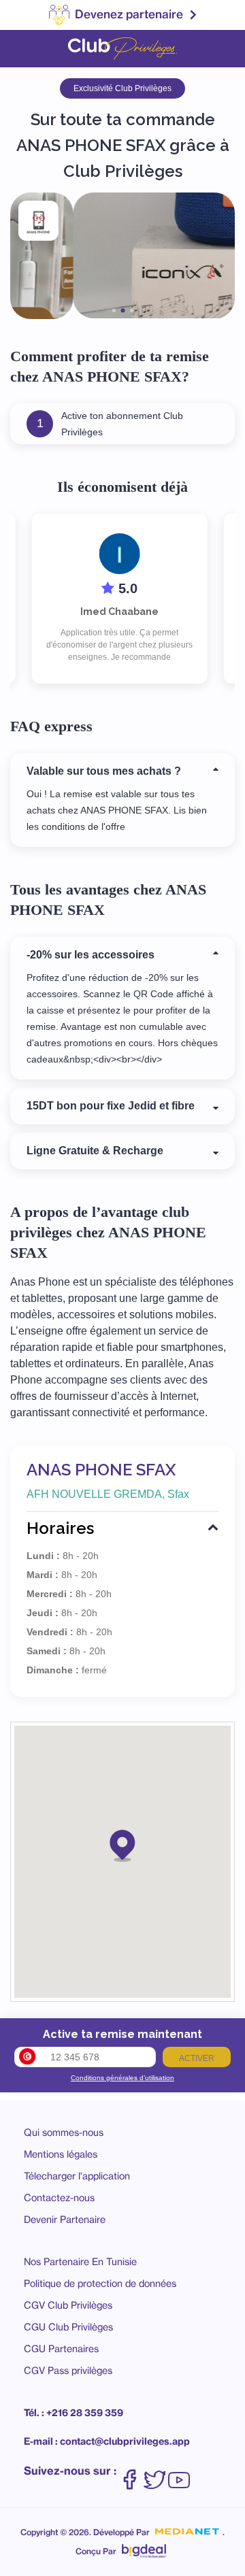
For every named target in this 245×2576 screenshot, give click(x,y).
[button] (122, 1845)
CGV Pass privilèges (68, 2370)
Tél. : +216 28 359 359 (73, 2413)
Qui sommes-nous (64, 2132)
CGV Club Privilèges (68, 2305)
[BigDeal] (144, 2547)
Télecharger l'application (77, 2176)
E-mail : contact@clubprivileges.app (107, 2441)
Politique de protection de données (100, 2283)
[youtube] (179, 2473)
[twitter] (154, 2473)
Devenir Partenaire (65, 2219)
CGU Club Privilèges (68, 2327)
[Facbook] (130, 2473)
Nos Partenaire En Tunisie (80, 2261)
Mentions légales (61, 2154)
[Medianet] (187, 2532)
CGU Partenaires (61, 2348)
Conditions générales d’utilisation (122, 2078)
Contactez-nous (59, 2197)
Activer (197, 2058)
